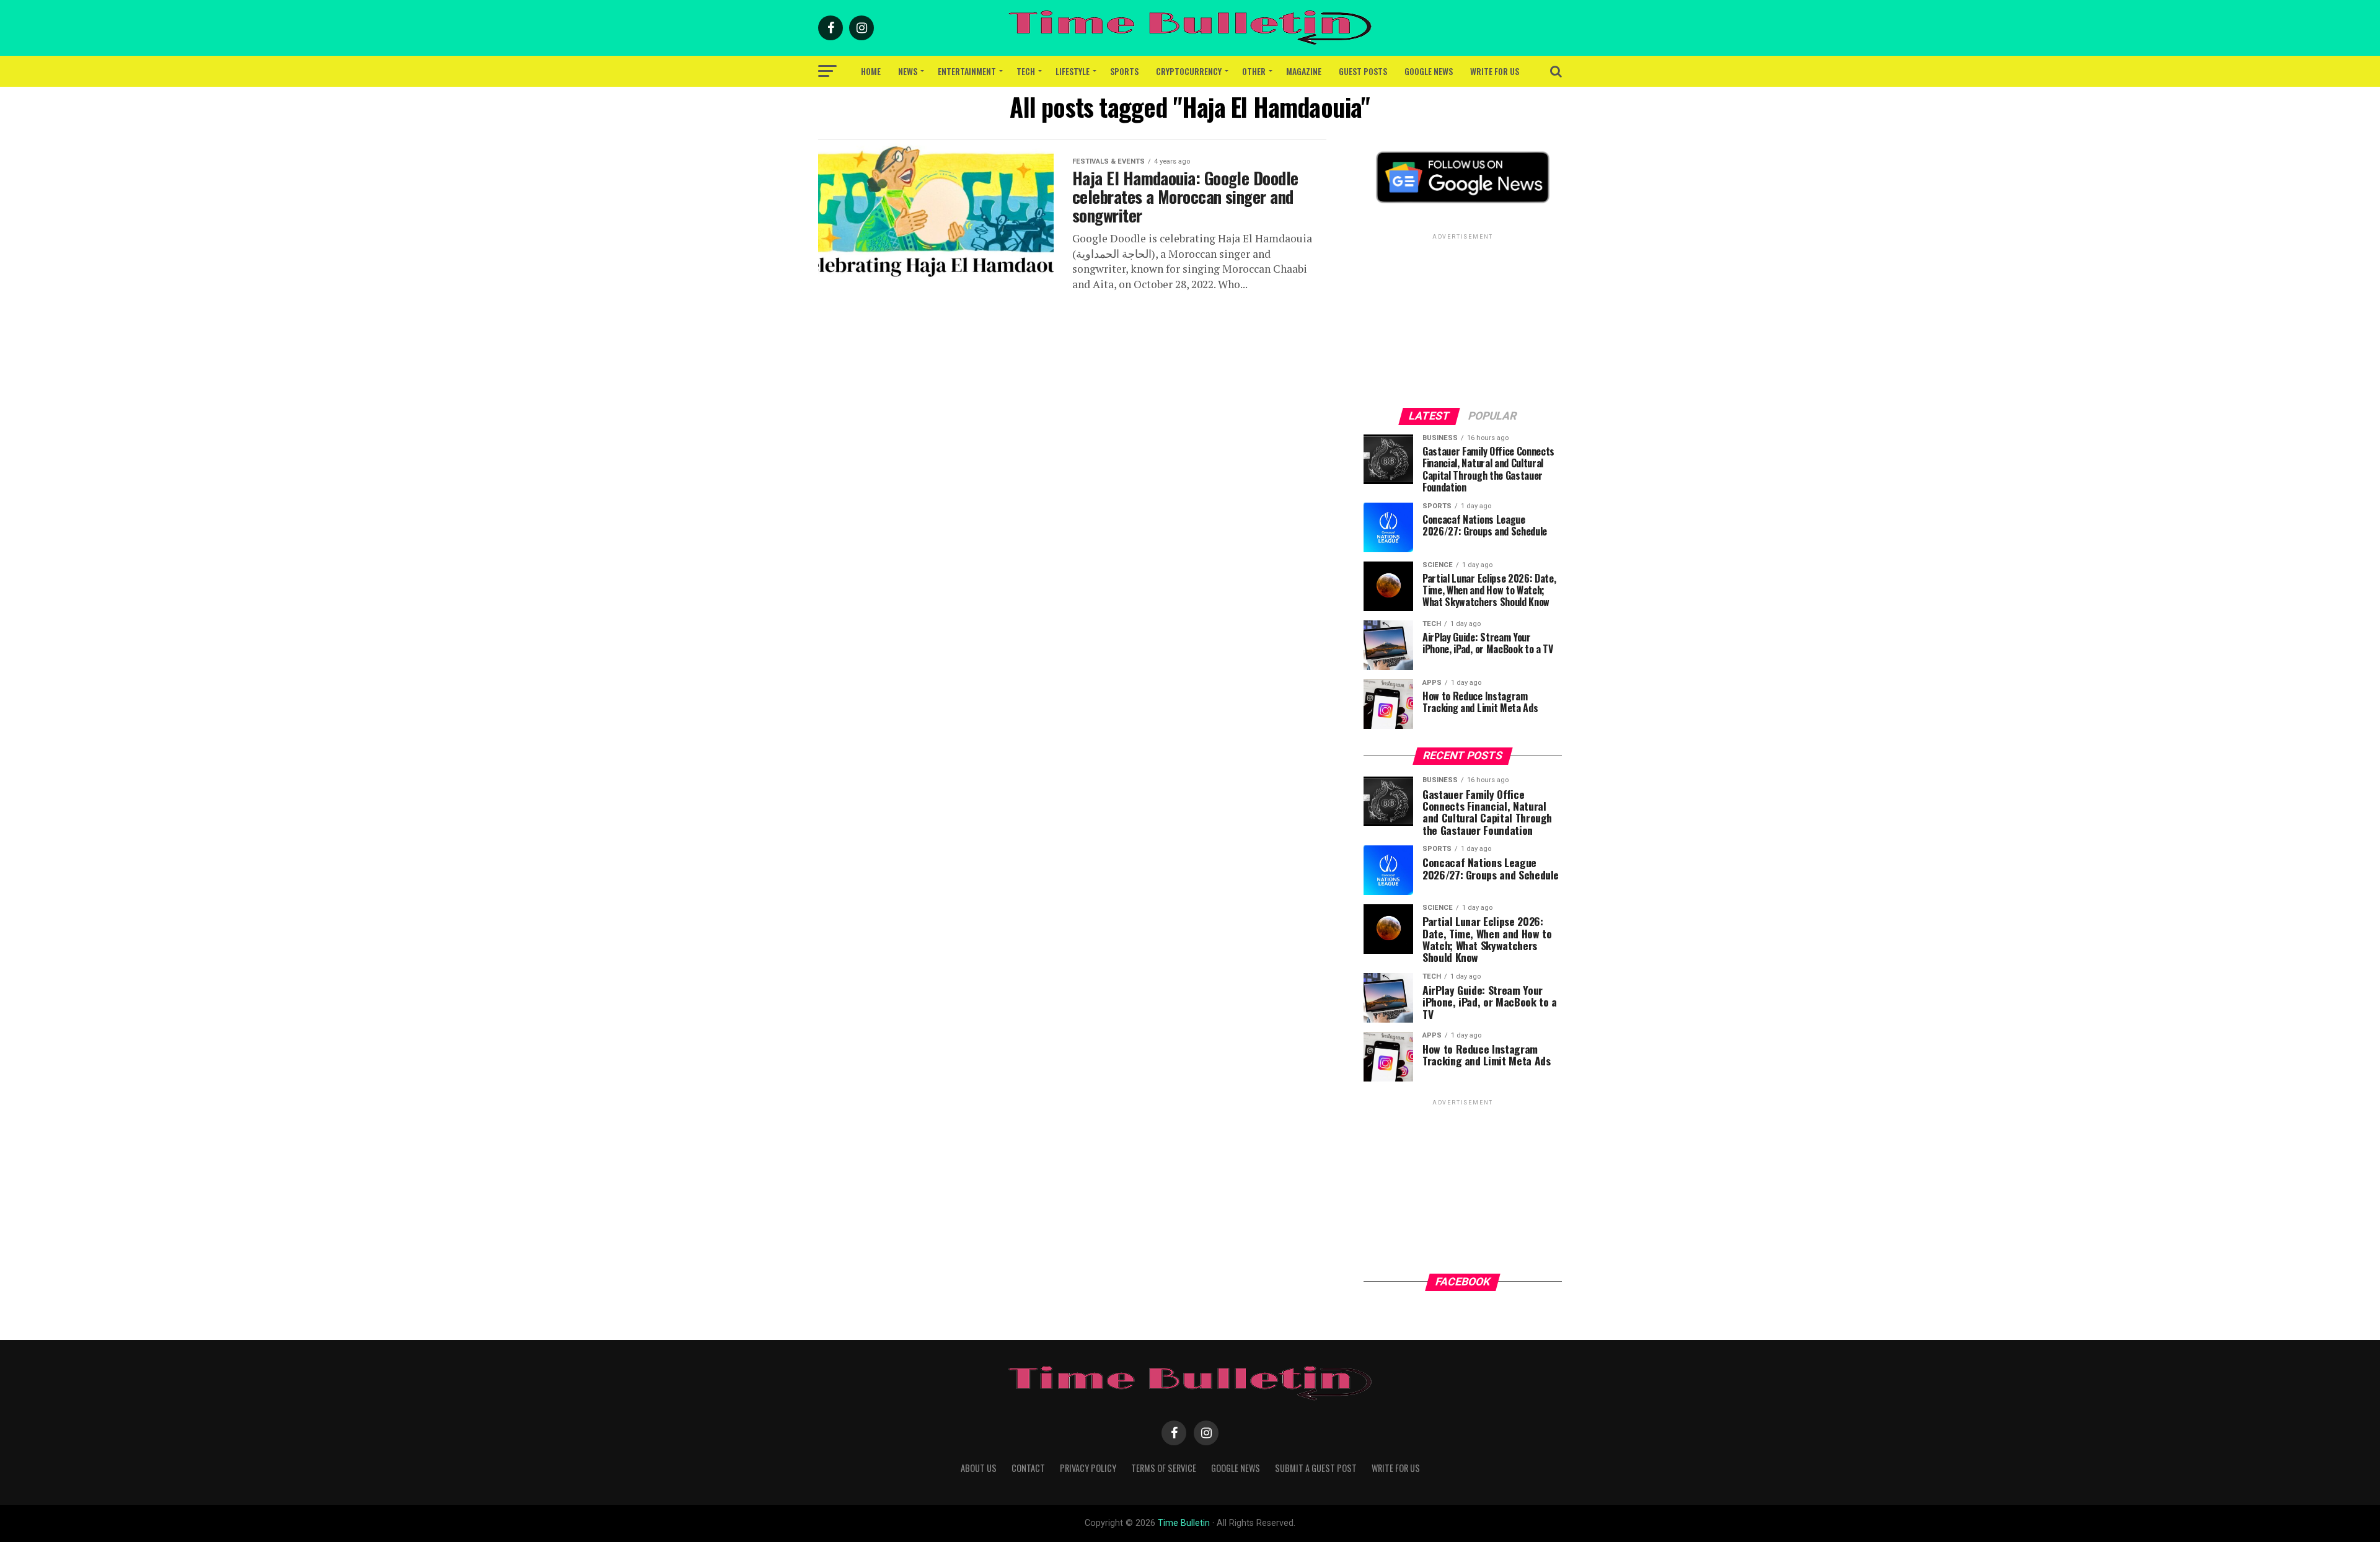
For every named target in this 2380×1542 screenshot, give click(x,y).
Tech (1026, 71)
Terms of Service (1164, 1468)
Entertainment (967, 71)
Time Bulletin (1184, 1523)
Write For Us (1495, 71)
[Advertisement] (1463, 320)
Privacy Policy (1088, 1468)
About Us (979, 1468)
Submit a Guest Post (1316, 1468)
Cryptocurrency (1189, 71)
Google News (1429, 71)
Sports (1124, 71)
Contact (1028, 1468)
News (908, 71)
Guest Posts (1363, 71)
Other (1254, 71)
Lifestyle (1073, 71)
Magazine (1304, 71)
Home (871, 71)
